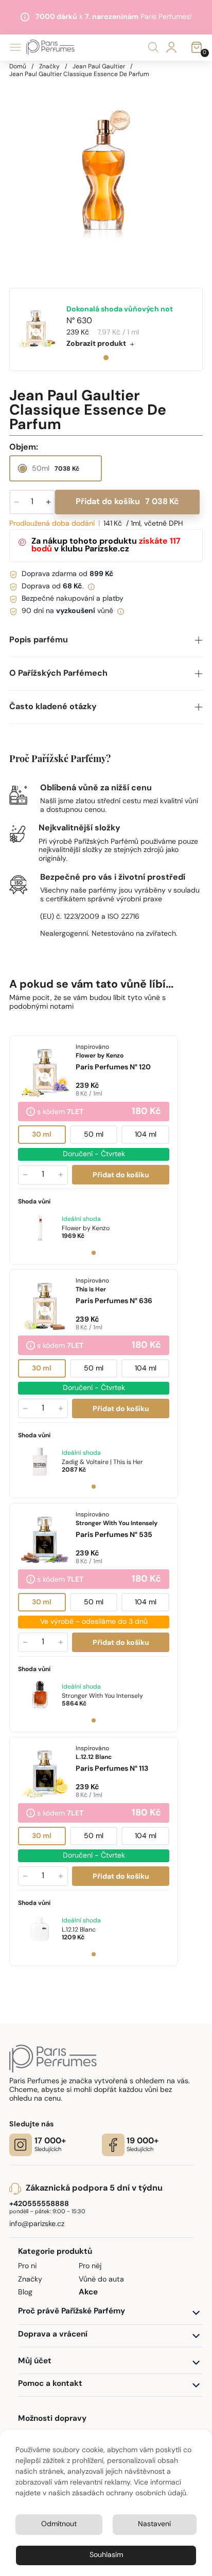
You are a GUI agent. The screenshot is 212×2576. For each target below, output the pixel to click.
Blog (25, 2293)
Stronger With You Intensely (102, 1696)
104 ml (146, 1135)
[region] (106, 175)
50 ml (94, 1135)
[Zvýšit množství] (61, 1175)
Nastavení (154, 2524)
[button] (106, 641)
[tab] (106, 358)
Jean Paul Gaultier (99, 67)
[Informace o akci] (31, 1113)
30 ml (42, 1135)
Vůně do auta (101, 2280)
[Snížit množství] (25, 1175)
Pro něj (90, 2266)
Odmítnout (59, 2524)
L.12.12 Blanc (79, 1930)
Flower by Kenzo (86, 1229)
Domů (18, 67)
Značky (49, 67)
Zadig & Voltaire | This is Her (102, 1462)
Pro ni (27, 2266)
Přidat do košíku (127, 502)
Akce (88, 2293)
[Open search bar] (153, 48)
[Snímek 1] (94, 1253)
